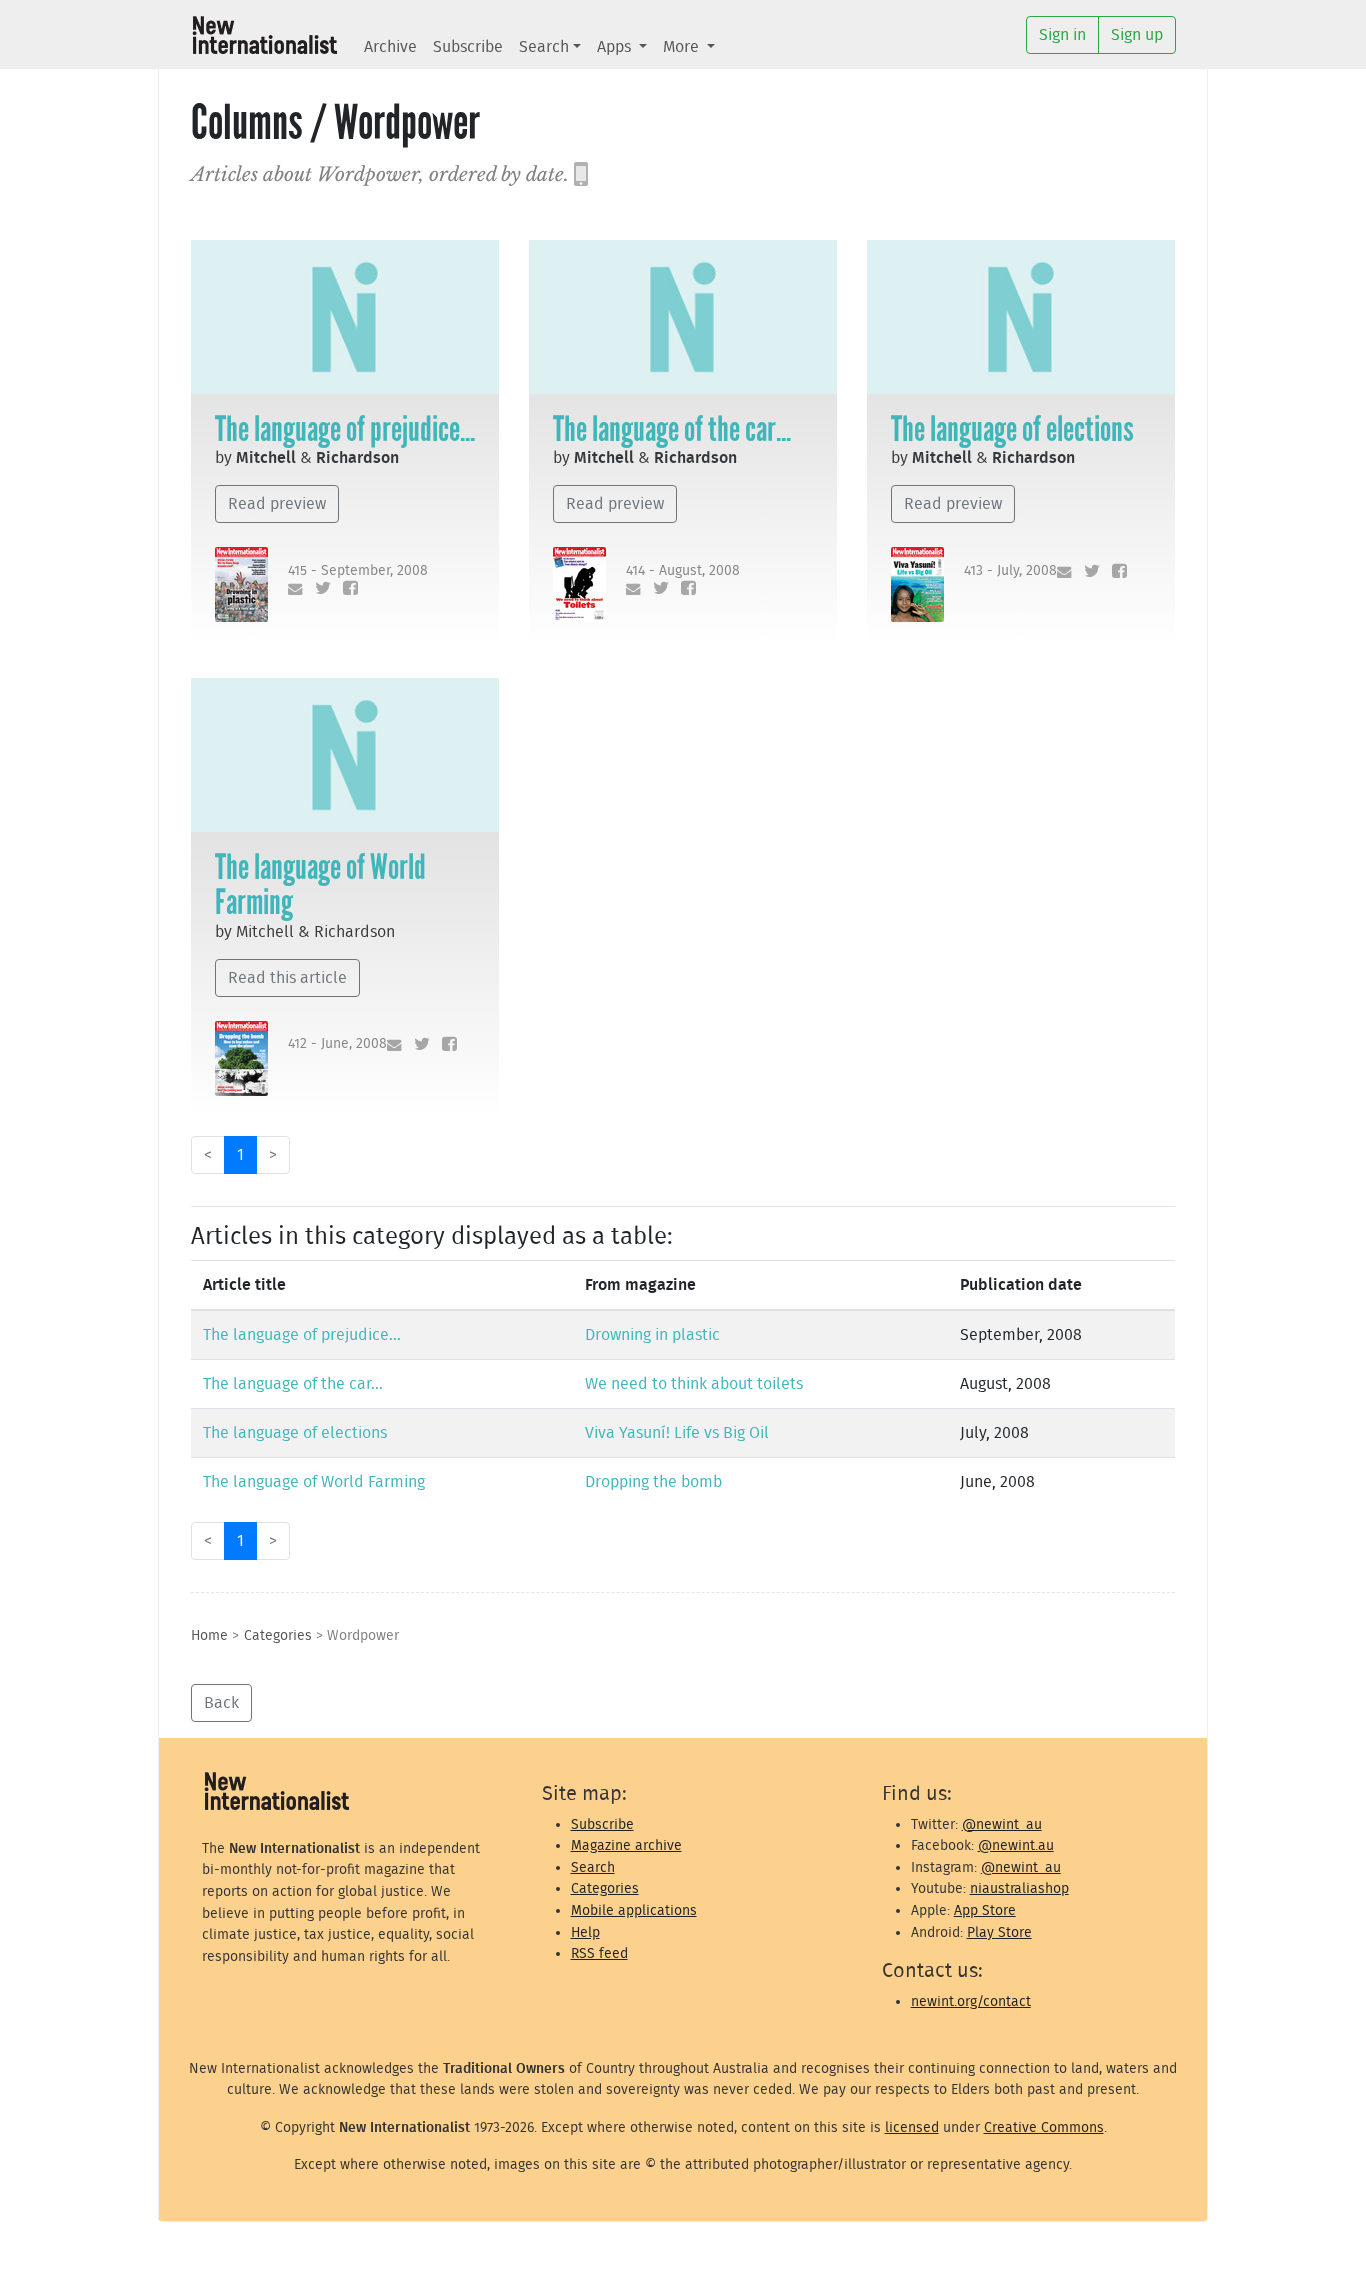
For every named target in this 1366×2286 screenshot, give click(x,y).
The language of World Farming (320, 884)
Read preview (277, 504)
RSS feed (599, 1953)
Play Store (999, 1932)
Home (209, 1635)
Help (585, 1932)
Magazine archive (626, 1845)
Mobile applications (634, 1910)
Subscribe (468, 47)
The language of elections (1012, 429)
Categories (278, 1635)
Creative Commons (1044, 2127)
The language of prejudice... (345, 429)
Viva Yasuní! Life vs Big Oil (677, 1433)
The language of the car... (672, 429)
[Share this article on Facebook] (347, 589)
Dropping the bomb (653, 1482)
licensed (912, 2127)
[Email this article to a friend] (291, 589)
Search (544, 47)
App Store (985, 1910)
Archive (390, 47)
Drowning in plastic (652, 1335)
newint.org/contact (971, 2001)
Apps (616, 47)
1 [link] (240, 1155)
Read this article (287, 978)
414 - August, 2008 (683, 570)
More (683, 47)
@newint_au (1002, 1824)
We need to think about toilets (694, 1384)
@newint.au (1016, 1845)
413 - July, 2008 (1010, 570)
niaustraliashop (1019, 1888)
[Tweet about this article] (318, 589)
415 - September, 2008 (358, 570)
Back (221, 1703)
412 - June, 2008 (337, 1043)
